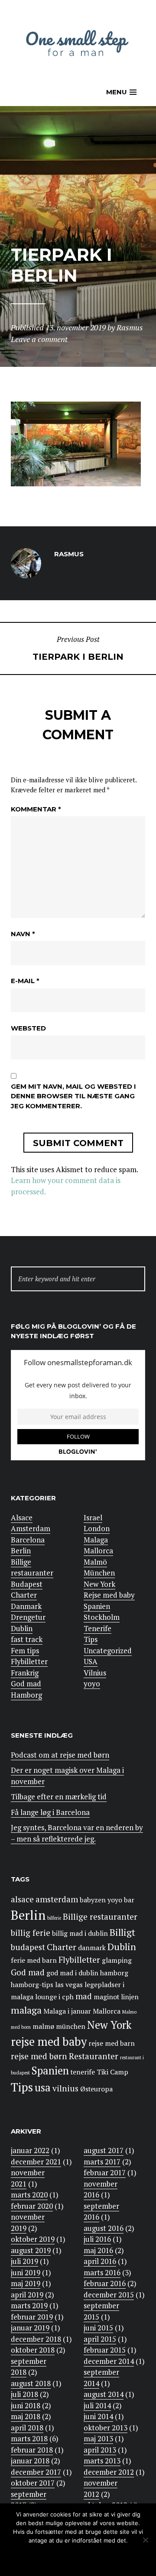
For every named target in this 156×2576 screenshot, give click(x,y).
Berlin (21, 1551)
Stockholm (102, 1617)
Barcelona (28, 1540)
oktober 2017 (33, 2483)
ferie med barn (34, 1960)
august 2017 (104, 2150)
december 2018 (36, 2339)
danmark (92, 1948)
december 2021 (36, 2162)
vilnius (65, 2088)
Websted (28, 1028)
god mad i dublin (72, 1973)
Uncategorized (108, 1650)
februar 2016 (105, 2283)
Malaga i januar (67, 2011)
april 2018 (27, 2428)
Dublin (22, 1628)
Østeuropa (96, 2089)
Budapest (27, 1584)
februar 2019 (32, 2317)
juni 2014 (98, 2416)
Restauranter (94, 2056)
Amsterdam (31, 1528)
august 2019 (31, 2250)
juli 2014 (97, 2405)
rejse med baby (49, 2042)
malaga (26, 2010)
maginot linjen (116, 1997)
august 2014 (104, 2394)
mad (84, 1996)
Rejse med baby (109, 1595)
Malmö (95, 1562)
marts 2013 (102, 2461)
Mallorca (98, 1551)
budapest (28, 1947)
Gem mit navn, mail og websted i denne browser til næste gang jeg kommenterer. (73, 1096)
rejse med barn (112, 2043)
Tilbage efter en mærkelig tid (59, 1797)
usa (43, 2087)
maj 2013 (98, 2438)
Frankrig (25, 1673)
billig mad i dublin (80, 1933)
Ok (41, 2558)
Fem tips (25, 1650)
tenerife (83, 2072)
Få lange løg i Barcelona (50, 1812)
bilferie (54, 1918)
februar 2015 (105, 2350)
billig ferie (31, 1933)
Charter (24, 1595)
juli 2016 (97, 2239)
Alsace (22, 1517)
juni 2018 (26, 2405)
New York (99, 1584)
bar (129, 1900)
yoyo (92, 1684)
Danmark (26, 1606)
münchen (71, 2026)
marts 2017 (102, 2162)
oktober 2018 (33, 2350)
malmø (43, 2026)
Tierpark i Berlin (78, 648)
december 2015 (109, 2295)
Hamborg (26, 1695)
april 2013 (100, 2450)
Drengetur (28, 1617)
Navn (23, 934)
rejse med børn (39, 2056)
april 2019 (27, 2295)
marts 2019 (29, 2305)
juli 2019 (24, 2261)
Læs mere (97, 2558)
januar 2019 (30, 2328)
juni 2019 (26, 2272)
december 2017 (36, 2472)
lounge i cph (54, 1997)
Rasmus (130, 327)
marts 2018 (29, 2438)
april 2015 (100, 2339)
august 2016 (104, 2228)
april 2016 (100, 2261)
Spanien (97, 1606)
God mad (26, 1684)
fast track (27, 1639)
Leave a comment (39, 339)
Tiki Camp (112, 2072)
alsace (22, 1899)
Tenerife (97, 1628)
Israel (93, 1517)
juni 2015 (98, 2328)
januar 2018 (30, 2461)
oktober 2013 (106, 2428)
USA (91, 1661)
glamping (117, 1960)
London (97, 1528)
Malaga (96, 1540)
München (99, 1573)
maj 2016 (98, 2250)
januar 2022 (30, 2150)
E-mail (25, 981)
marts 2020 (29, 2195)
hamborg (114, 1973)
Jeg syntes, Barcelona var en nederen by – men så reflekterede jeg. (77, 1833)
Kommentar (36, 809)
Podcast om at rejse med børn (60, 1755)
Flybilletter (29, 1661)
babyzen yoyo (101, 1900)
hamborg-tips (32, 1985)
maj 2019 (26, 2283)
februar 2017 (105, 2172)
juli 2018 (24, 2394)
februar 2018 (32, 2450)
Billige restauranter (32, 1567)
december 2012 (109, 2472)
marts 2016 (102, 2272)
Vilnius (95, 1673)
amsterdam (57, 1899)
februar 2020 (32, 2206)
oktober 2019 (33, 2239)
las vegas (69, 1985)
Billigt (122, 1932)
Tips (91, 1639)
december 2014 (109, 2361)
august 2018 (31, 2383)
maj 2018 (26, 2416)
